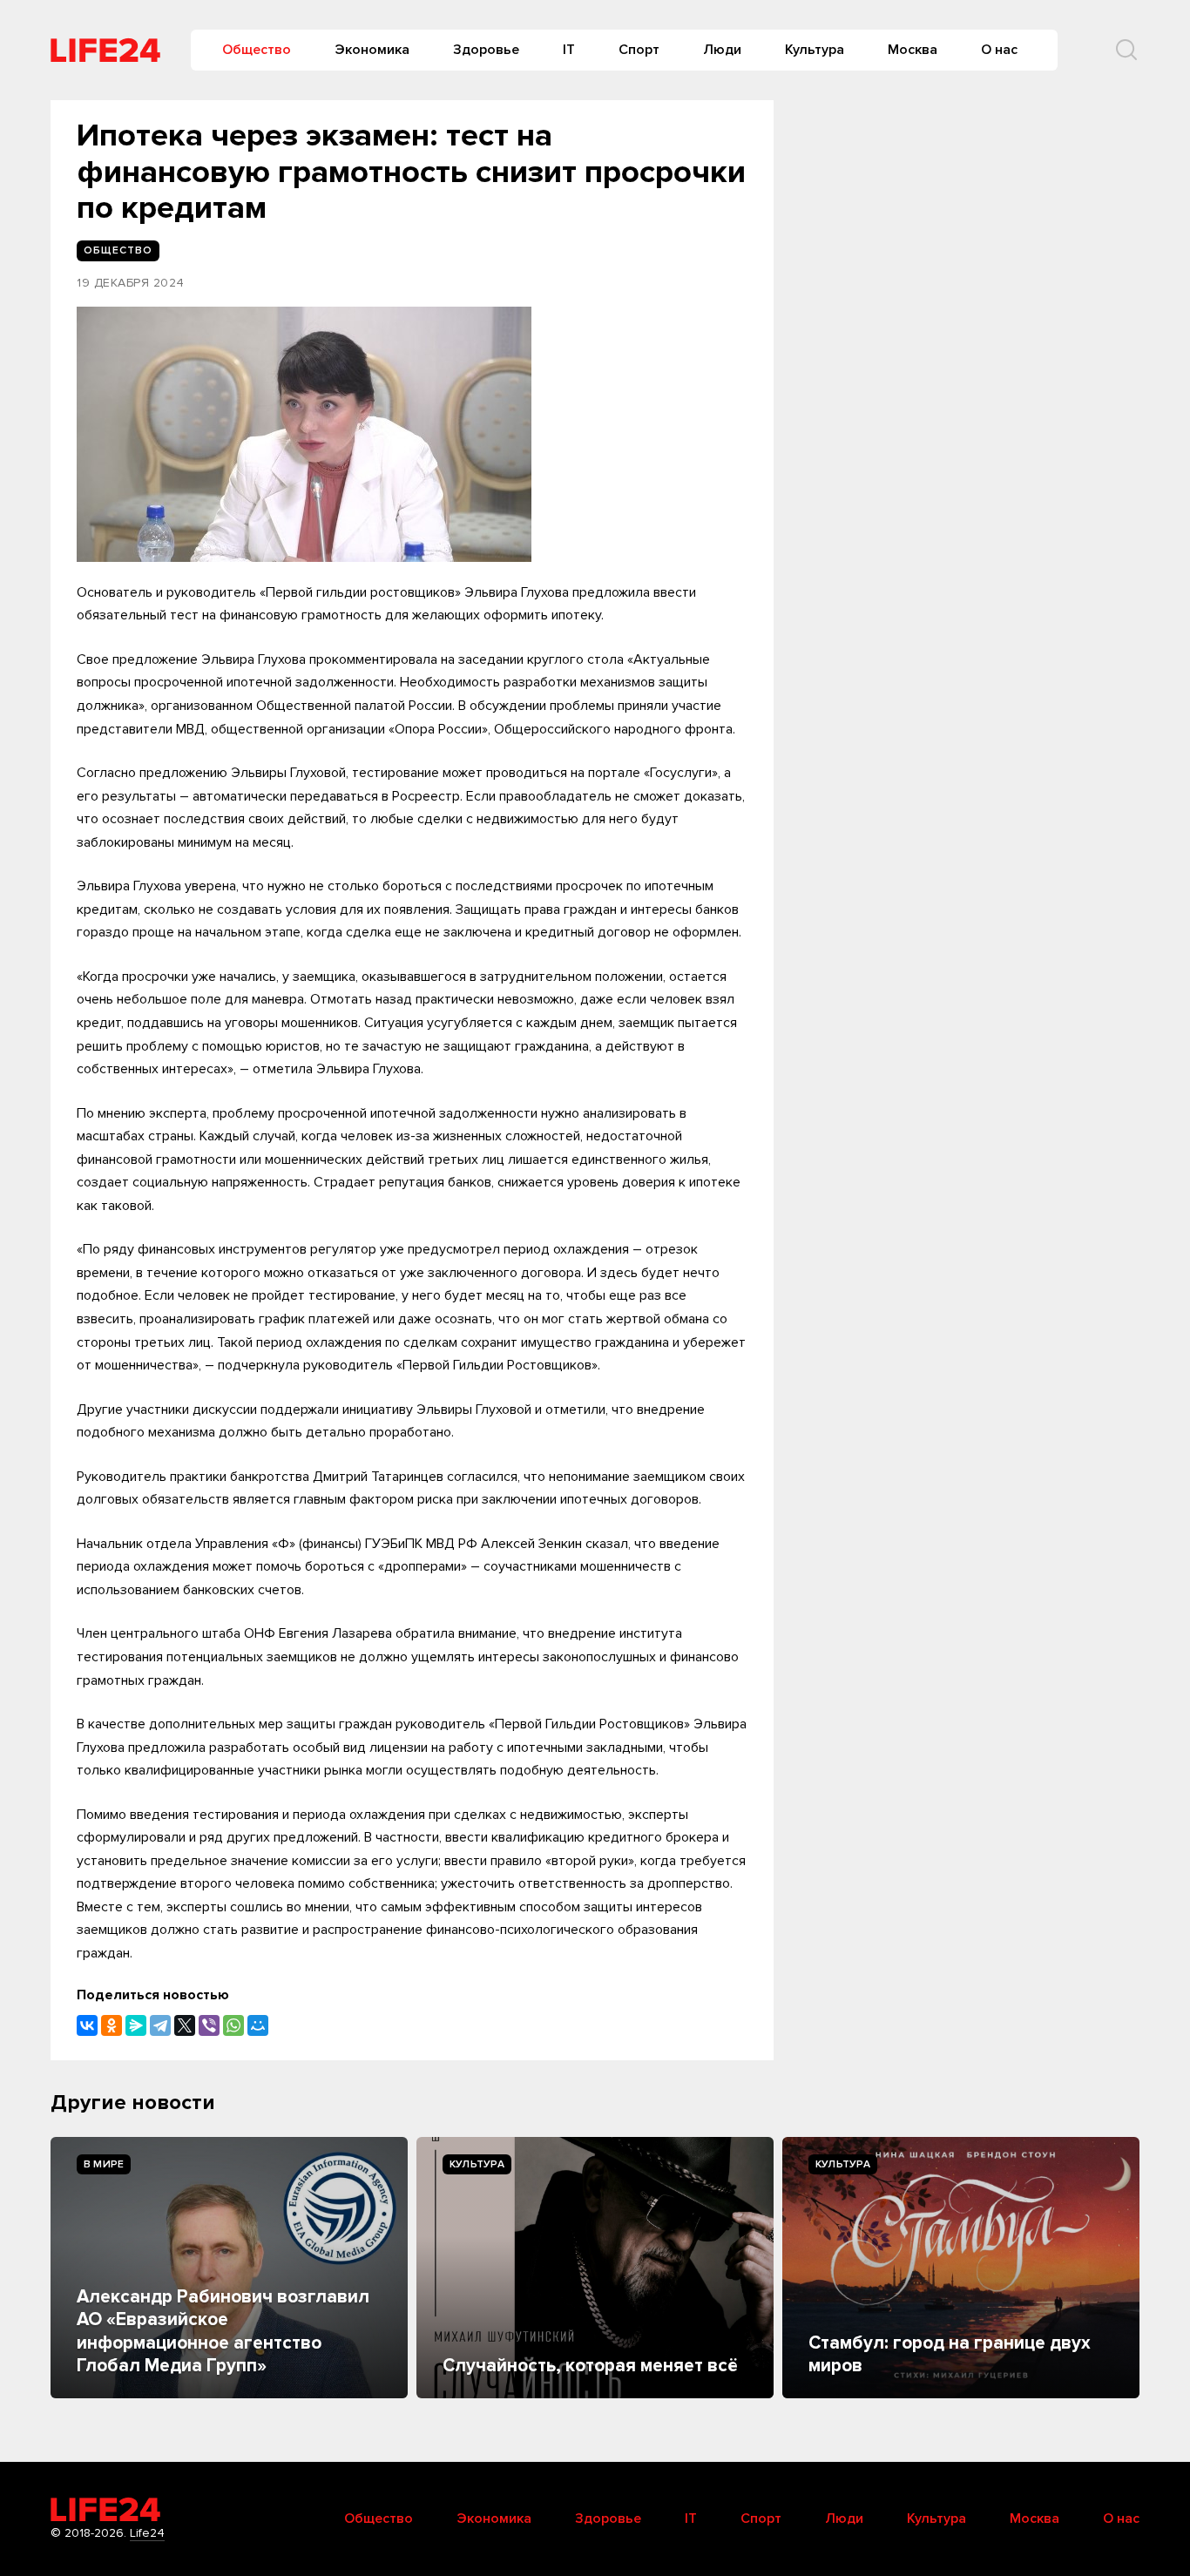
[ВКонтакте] (87, 2025)
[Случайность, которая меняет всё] (595, 2268)
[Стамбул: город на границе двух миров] (961, 2268)
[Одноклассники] (112, 2025)
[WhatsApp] (233, 2025)
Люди (722, 50)
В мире (104, 2164)
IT (569, 50)
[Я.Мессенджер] (136, 2025)
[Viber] (209, 2025)
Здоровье (486, 50)
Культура (815, 50)
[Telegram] (160, 2025)
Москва (913, 50)
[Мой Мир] (258, 2025)
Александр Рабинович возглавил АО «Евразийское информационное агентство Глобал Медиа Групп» (223, 2331)
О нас (999, 50)
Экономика (372, 50)
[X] (185, 2025)
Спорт (639, 50)
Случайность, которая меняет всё (590, 2366)
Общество (257, 50)
